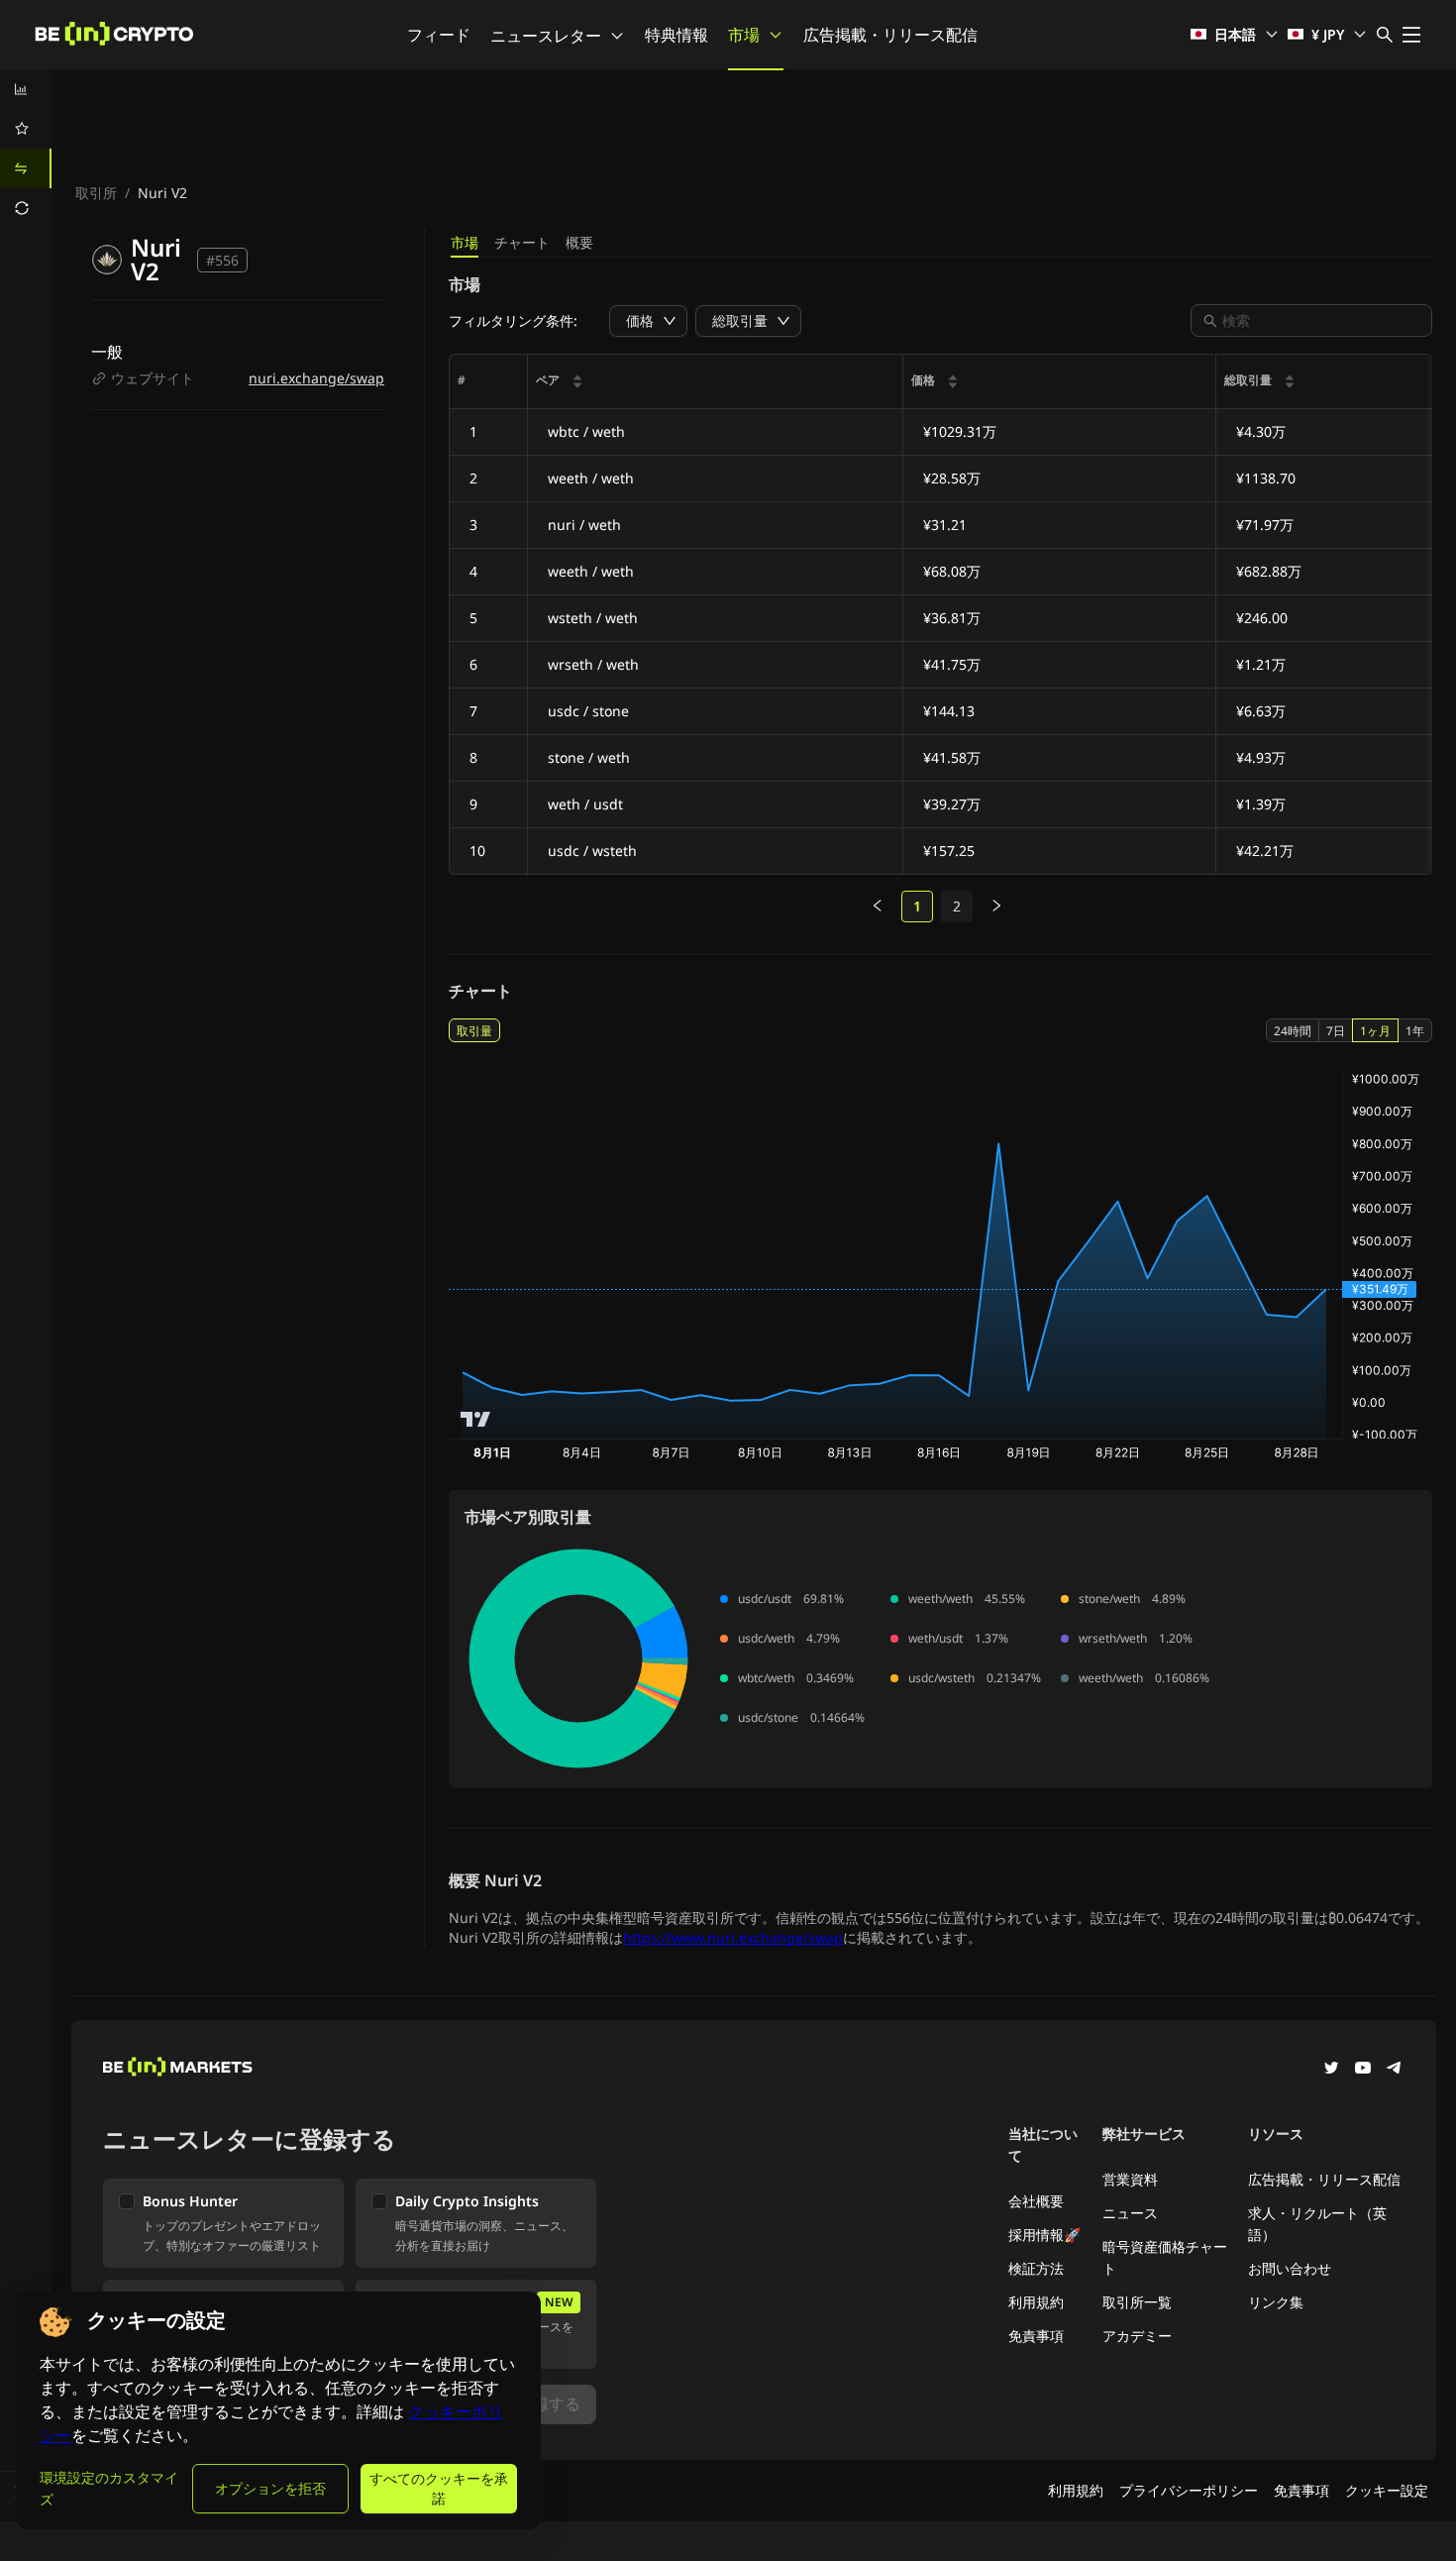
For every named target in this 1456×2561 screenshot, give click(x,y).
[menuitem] (26, 89)
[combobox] (1321, 320)
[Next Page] (996, 907)
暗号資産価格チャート (1165, 2257)
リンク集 (1276, 2302)
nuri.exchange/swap (316, 378)
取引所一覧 (1137, 2302)
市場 (744, 35)
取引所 (96, 193)
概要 (579, 242)
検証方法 (1036, 2268)
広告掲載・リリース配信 (890, 35)
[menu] (26, 149)
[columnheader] (716, 382)
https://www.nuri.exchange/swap (733, 1937)
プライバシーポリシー (1189, 2490)
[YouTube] (1363, 2070)
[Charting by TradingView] (476, 1419)
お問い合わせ (1290, 2268)
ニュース (1130, 2213)
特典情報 (676, 35)
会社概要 (1036, 2201)
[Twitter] (1331, 2070)
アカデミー (1137, 2336)
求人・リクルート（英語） (1317, 2224)
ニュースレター (546, 36)
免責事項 (1036, 2336)
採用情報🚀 (1044, 2235)
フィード (439, 35)
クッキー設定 (1387, 2490)
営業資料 (1130, 2179)
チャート (522, 242)
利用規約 (1036, 2302)
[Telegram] (1395, 2070)
